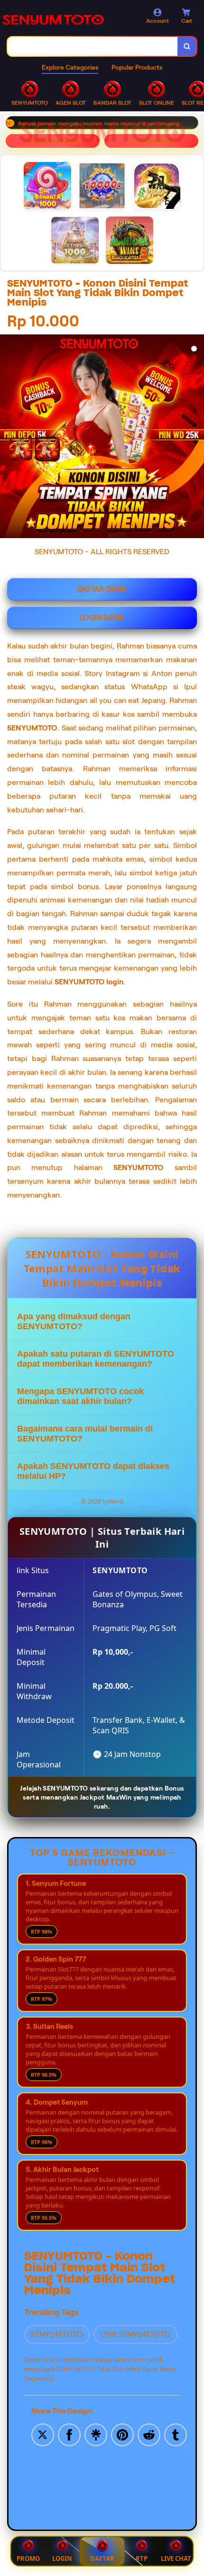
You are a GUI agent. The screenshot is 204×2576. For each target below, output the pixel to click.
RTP (142, 2558)
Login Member (151, 141)
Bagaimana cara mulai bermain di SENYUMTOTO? (85, 1434)
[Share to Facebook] (69, 2434)
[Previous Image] (34, 443)
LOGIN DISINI (102, 618)
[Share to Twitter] (43, 2434)
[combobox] (93, 46)
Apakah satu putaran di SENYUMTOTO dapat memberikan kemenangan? (96, 1359)
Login (62, 2558)
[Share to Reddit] (149, 2434)
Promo (28, 2558)
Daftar (102, 2558)
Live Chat (176, 2558)
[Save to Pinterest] (122, 2434)
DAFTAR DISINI (102, 589)
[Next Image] (196, 438)
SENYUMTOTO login (89, 982)
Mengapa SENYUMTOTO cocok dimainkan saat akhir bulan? (80, 1396)
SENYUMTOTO (32, 728)
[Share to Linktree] (96, 2434)
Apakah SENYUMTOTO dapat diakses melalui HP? (93, 1471)
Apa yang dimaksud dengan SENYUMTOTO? (74, 1321)
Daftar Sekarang (53, 141)
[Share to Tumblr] (176, 2434)
